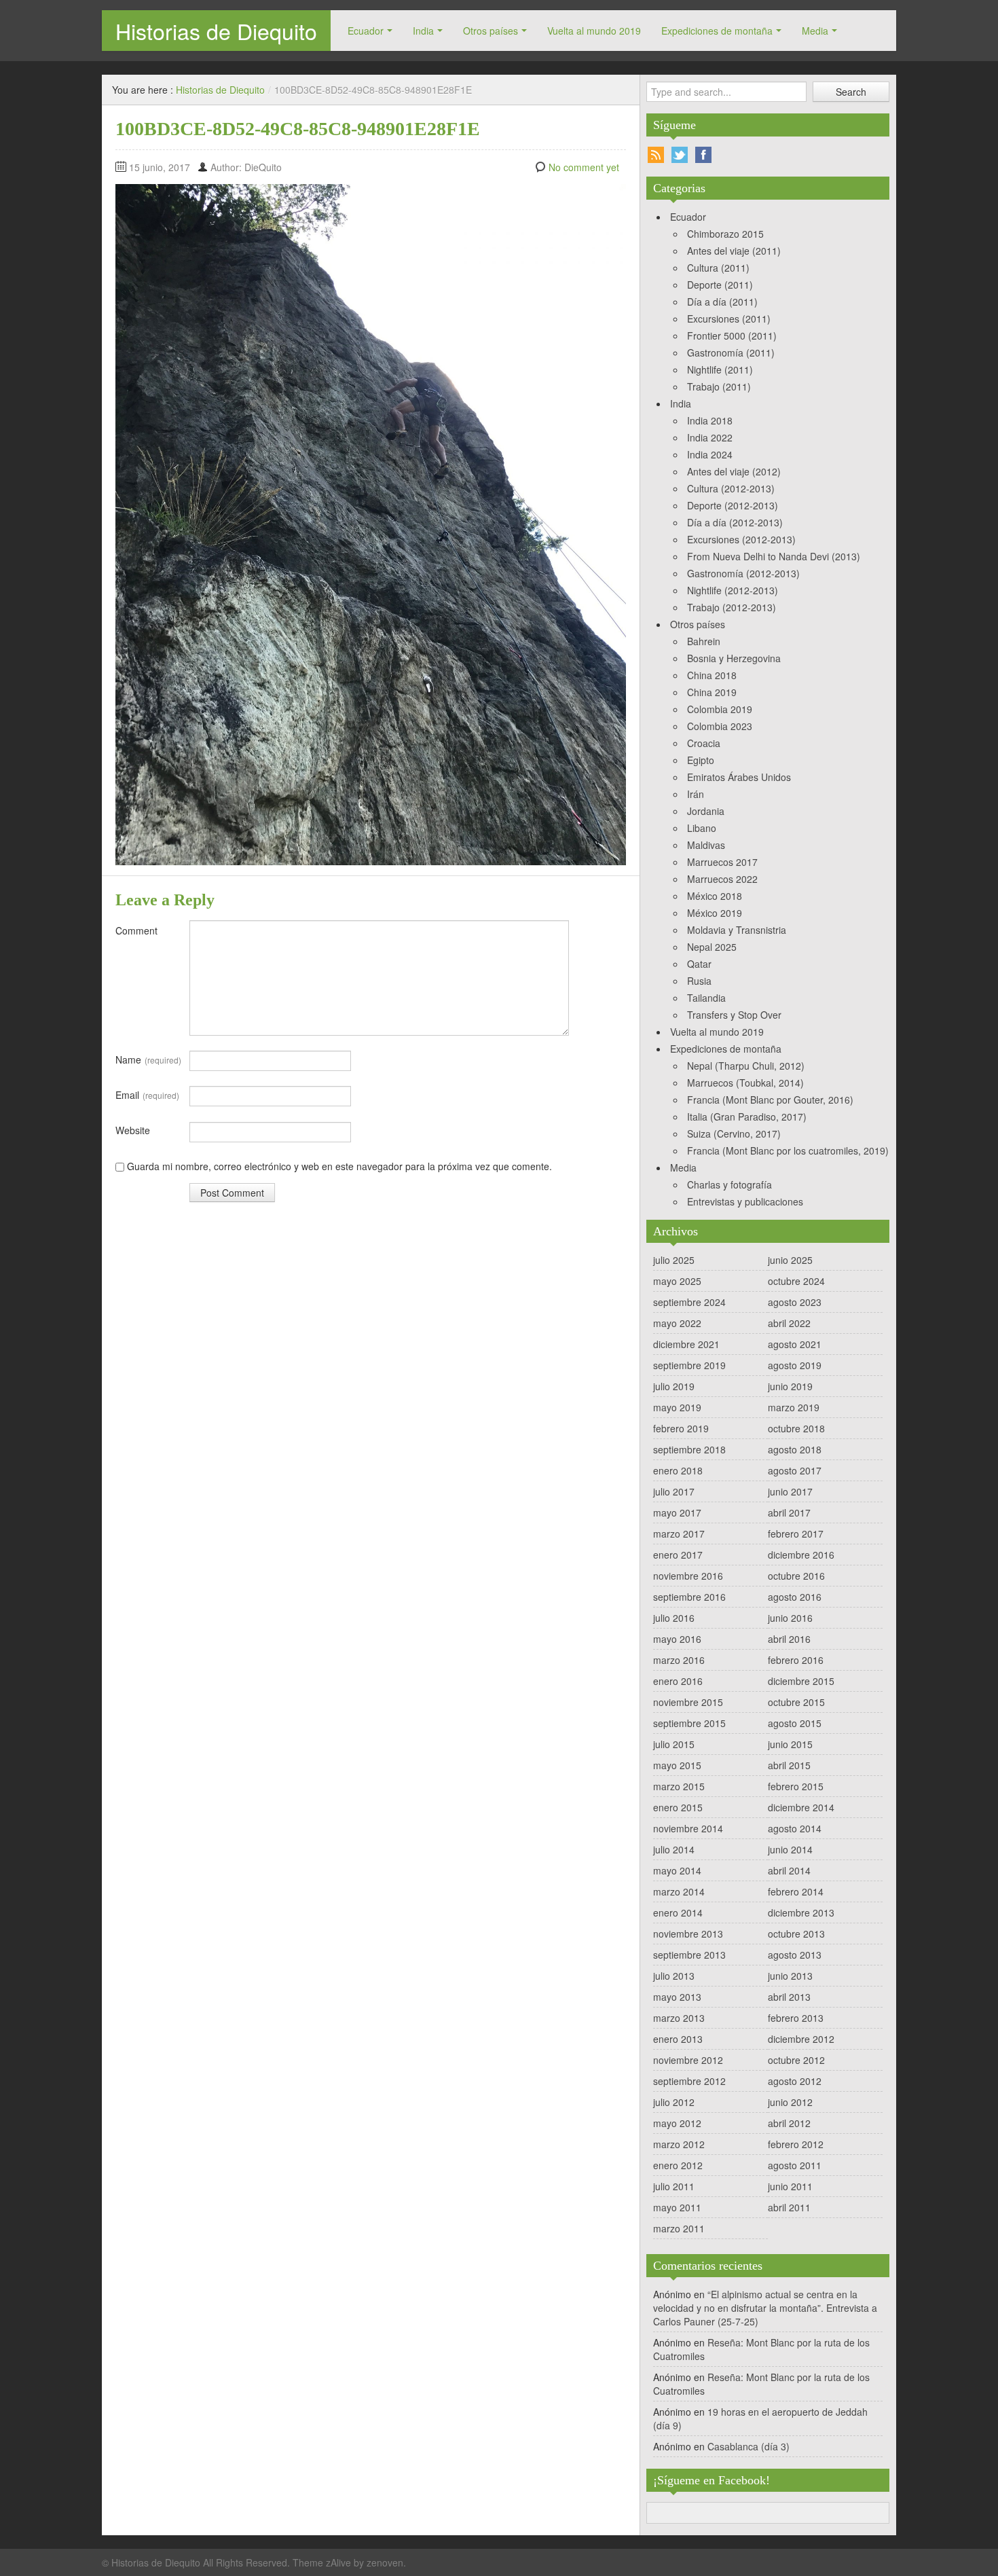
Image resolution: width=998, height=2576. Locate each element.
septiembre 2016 (689, 1597)
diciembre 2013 (801, 1912)
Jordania (706, 811)
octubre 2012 (796, 2060)
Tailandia (706, 998)
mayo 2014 (677, 1870)
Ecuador (366, 31)
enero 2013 (678, 2039)
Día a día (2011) (722, 302)
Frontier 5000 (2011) (732, 335)
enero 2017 (678, 1555)
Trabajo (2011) (719, 386)
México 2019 (715, 913)
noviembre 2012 (688, 2060)
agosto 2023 (795, 1302)
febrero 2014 (796, 1891)
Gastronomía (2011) (731, 352)
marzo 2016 (679, 1660)
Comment (136, 930)
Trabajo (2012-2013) (732, 607)
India (423, 31)
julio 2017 (674, 1491)
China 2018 (712, 675)
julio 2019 (674, 1386)
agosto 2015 (795, 1723)
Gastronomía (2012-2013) (743, 573)
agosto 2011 (795, 2165)
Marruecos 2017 (722, 862)
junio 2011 (790, 2186)
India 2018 (710, 420)
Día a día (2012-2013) (735, 522)
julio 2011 (674, 2186)
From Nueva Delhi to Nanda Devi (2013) (774, 556)
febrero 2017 (796, 1534)
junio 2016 (790, 1618)
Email (147, 1095)
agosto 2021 (795, 1344)
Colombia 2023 (720, 726)
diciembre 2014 (801, 1807)
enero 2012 (678, 2165)
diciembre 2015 (801, 1681)
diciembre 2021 (686, 1344)
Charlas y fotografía (729, 1184)
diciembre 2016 (801, 1555)
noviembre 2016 (688, 1576)
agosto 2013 (795, 1955)
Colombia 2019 (720, 709)
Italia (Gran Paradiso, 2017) (747, 1117)
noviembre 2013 (688, 1934)
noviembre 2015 (688, 1702)
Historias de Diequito (216, 31)
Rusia (699, 981)
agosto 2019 (795, 1365)
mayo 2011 (677, 2207)
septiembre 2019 (689, 1365)
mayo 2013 (677, 1997)
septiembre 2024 (689, 1302)
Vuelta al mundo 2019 (594, 31)
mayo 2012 (677, 2123)
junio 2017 (790, 1491)
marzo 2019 (794, 1407)
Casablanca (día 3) (748, 2446)
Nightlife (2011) (720, 369)
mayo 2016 (677, 1639)
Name (148, 1059)
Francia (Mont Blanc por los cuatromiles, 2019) (788, 1150)
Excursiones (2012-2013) (741, 539)
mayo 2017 (677, 1512)
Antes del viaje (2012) (734, 471)
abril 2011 (789, 2207)
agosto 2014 (795, 1828)
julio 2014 (674, 1849)
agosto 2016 (795, 1597)
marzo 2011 (679, 2228)
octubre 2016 (796, 1576)
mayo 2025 (677, 1281)
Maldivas (706, 845)
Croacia (704, 743)
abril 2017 (789, 1512)
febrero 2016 (796, 1660)
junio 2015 (790, 1744)
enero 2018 (678, 1470)
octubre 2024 (796, 1281)
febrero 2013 (796, 2018)
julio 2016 (674, 1618)
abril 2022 (789, 1323)
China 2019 (712, 692)
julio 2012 (674, 2102)
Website (133, 1130)
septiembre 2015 (689, 1723)
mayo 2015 (677, 1765)
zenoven (385, 2562)
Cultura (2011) (718, 268)
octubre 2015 (796, 1702)
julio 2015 (674, 1744)
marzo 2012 (679, 2144)
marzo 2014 (679, 1891)
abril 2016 (789, 1639)
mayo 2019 (677, 1407)
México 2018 (715, 896)
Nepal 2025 (712, 947)
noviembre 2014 (688, 1828)
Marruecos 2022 (722, 879)
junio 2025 (790, 1260)
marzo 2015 (679, 1786)
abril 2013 (789, 1997)
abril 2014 (789, 1870)
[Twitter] (680, 155)
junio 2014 (790, 1849)
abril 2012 (789, 2123)
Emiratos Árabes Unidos (739, 777)
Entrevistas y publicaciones (745, 1201)
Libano (702, 828)
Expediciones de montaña (717, 31)
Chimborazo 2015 (725, 234)
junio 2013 (790, 1976)
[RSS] (656, 155)
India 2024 (710, 454)
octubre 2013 (796, 1934)
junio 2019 (790, 1386)
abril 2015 (789, 1765)
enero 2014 (678, 1912)
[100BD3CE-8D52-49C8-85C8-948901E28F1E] (371, 523)
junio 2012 (790, 2102)
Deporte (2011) (720, 285)
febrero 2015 (796, 1786)
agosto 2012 (795, 2081)
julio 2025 (674, 1260)
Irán (696, 794)
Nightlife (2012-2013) (733, 590)
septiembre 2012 (689, 2081)
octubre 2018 (796, 1428)
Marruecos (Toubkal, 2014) (745, 1083)
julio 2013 (674, 1976)
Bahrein (704, 641)
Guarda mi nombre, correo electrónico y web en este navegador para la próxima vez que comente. (339, 1166)
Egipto (701, 760)
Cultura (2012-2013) (731, 488)
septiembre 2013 (689, 1955)
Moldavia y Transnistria (737, 930)
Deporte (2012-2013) (733, 505)
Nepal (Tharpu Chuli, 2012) (746, 1066)
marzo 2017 (679, 1534)
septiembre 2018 (689, 1449)
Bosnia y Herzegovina (734, 658)
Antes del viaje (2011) (734, 251)
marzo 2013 (679, 2018)
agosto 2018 (795, 1449)
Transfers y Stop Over (734, 1015)
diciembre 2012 (801, 2039)
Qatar (699, 964)
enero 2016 (678, 1681)
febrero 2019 (681, 1428)
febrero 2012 (796, 2144)
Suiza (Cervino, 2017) (734, 1133)
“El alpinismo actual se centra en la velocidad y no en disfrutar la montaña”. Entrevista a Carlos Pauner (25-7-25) (765, 2308)
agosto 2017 (795, 1470)
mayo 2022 (677, 1323)
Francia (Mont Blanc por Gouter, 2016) (770, 1100)
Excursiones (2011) (729, 319)
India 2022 (710, 437)
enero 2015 (678, 1807)
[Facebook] (703, 155)
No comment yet (584, 167)
